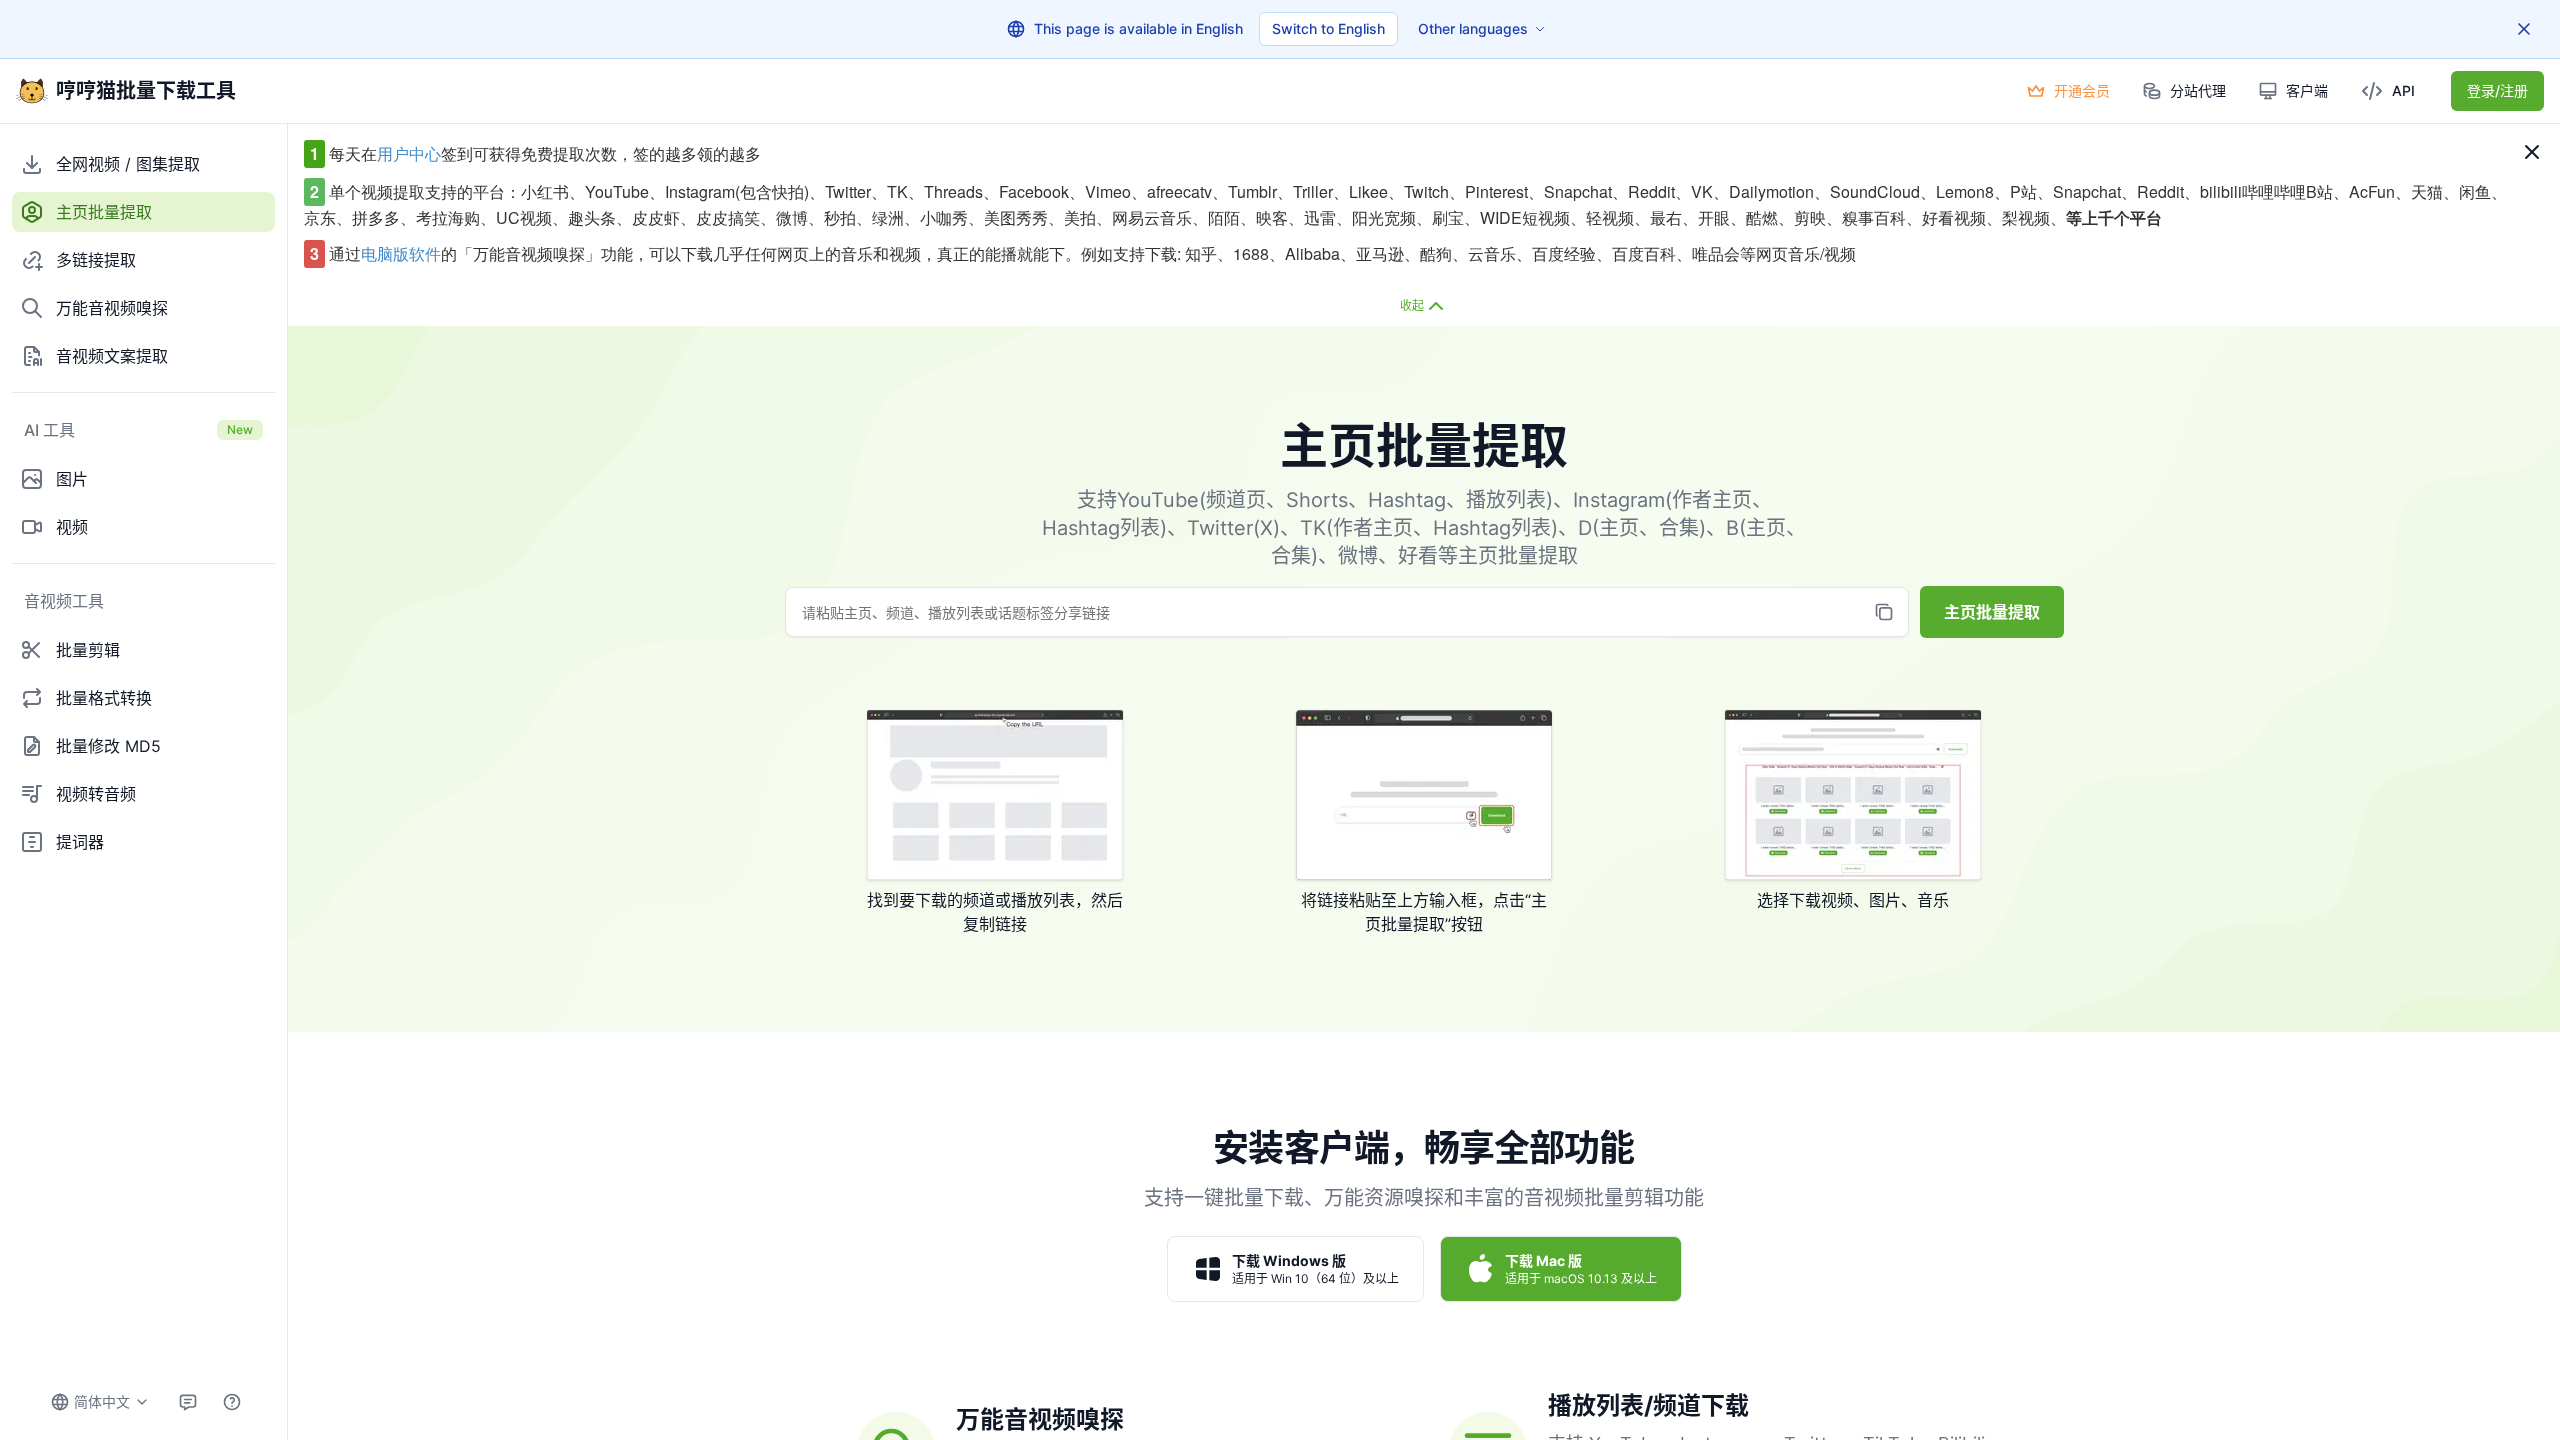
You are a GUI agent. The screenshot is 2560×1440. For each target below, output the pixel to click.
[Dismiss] (2524, 29)
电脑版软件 (401, 253)
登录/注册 (2497, 90)
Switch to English (1328, 28)
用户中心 (409, 153)
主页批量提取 (1992, 612)
